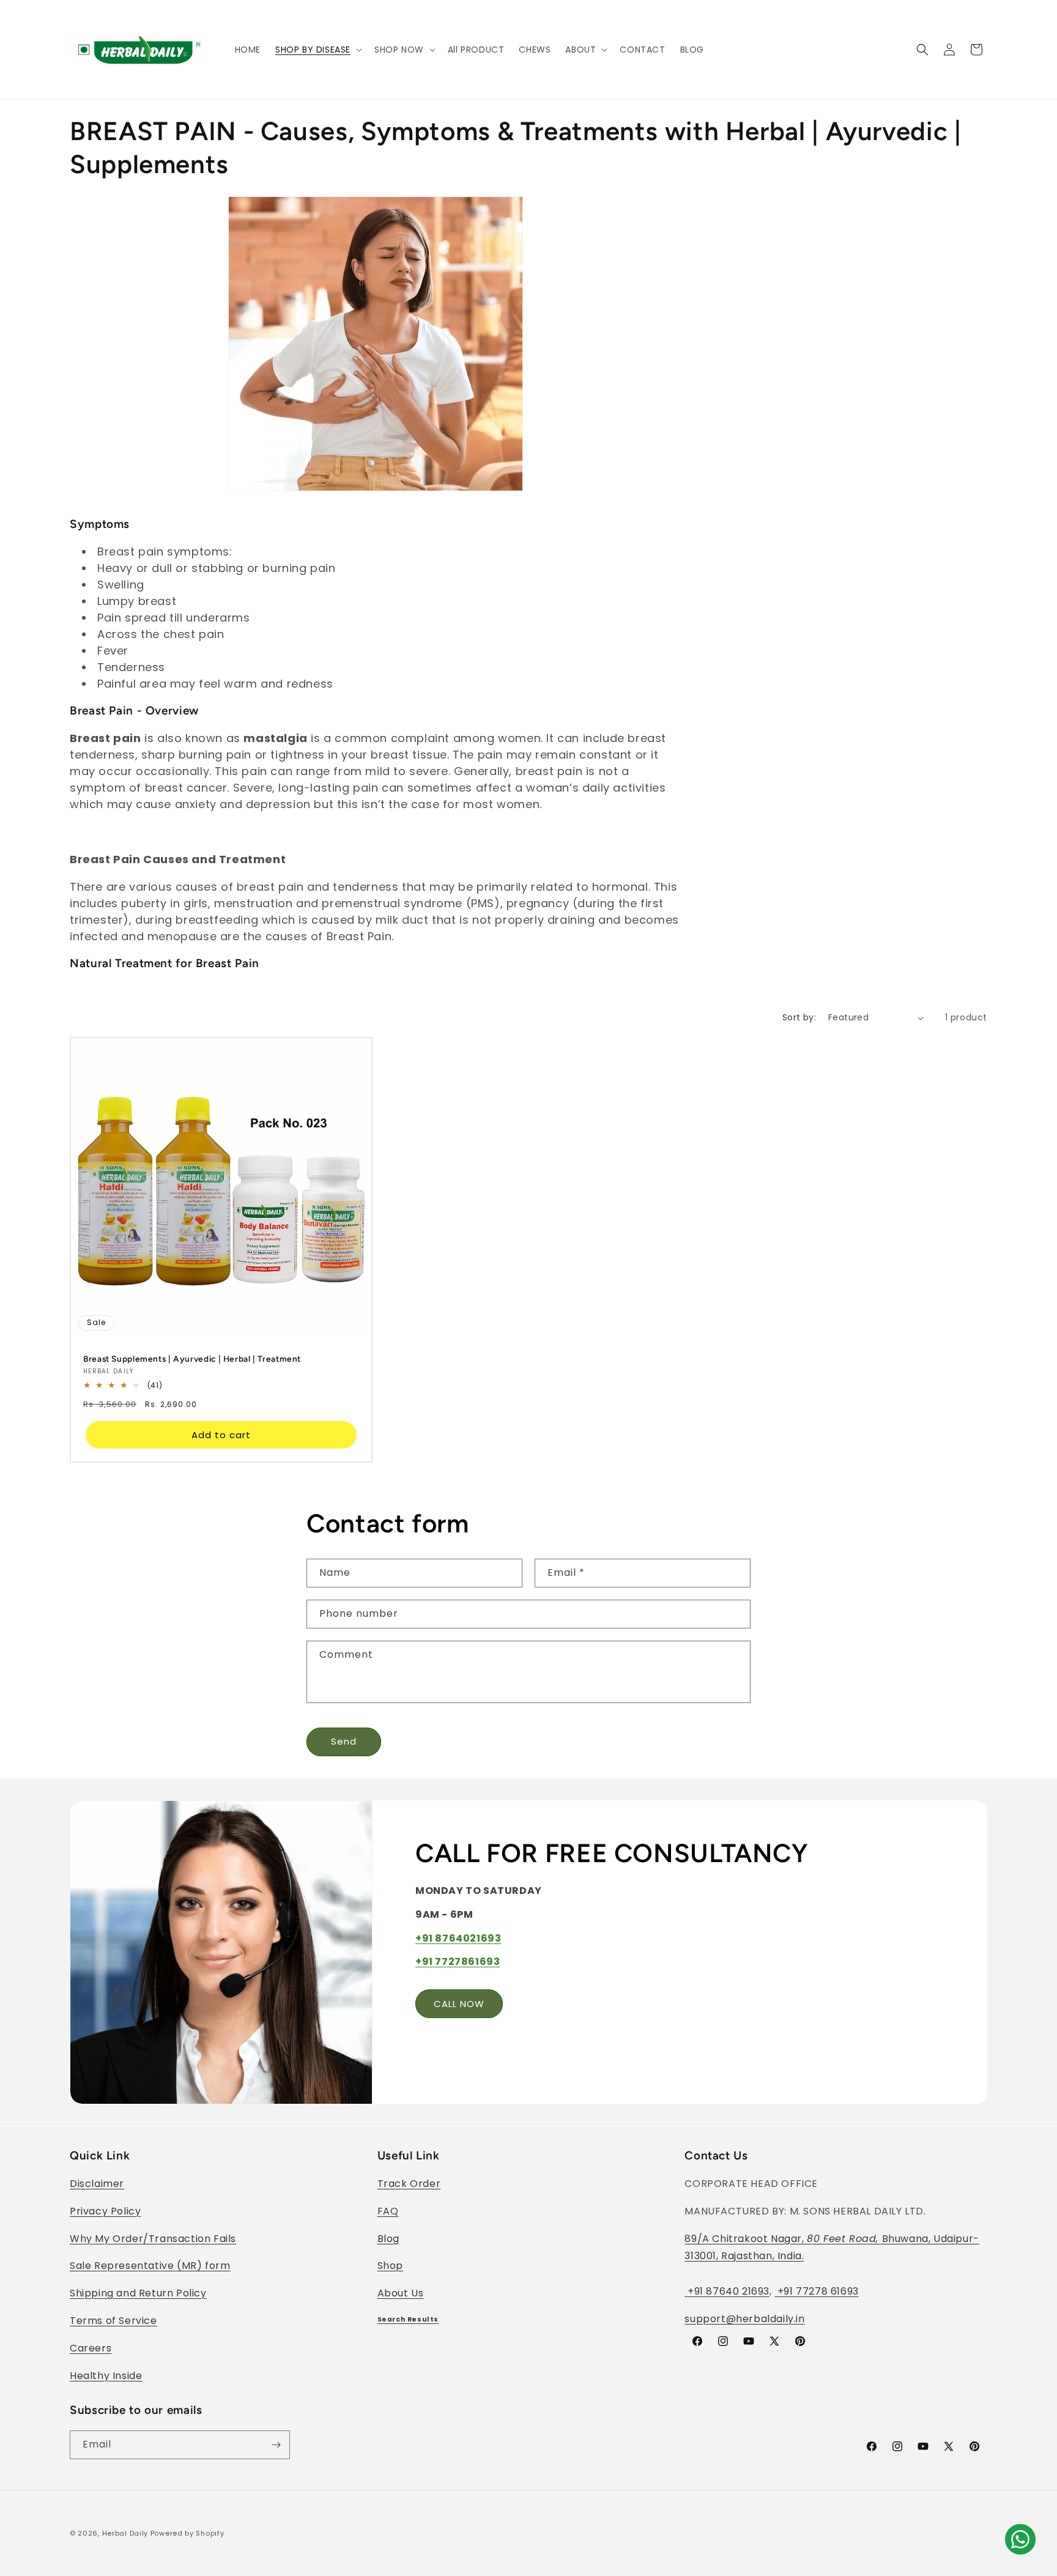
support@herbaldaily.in (744, 2319)
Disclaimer (97, 2184)
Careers (91, 2348)
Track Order (409, 2184)
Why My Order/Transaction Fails (153, 2239)
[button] (317, 50)
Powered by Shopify (187, 2533)
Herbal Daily (125, 2533)
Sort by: (799, 1017)
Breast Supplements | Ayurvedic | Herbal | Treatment (192, 1359)
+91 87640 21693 (727, 2291)
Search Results (408, 2319)
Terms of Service (113, 2321)
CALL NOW (459, 2003)
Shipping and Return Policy (138, 2293)
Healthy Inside (106, 2376)
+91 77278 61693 (817, 2291)
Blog (388, 2239)
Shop (390, 2266)
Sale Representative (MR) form (150, 2266)
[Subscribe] (276, 2445)
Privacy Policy (105, 2211)
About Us (401, 2293)
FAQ (388, 2211)
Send (344, 1741)
